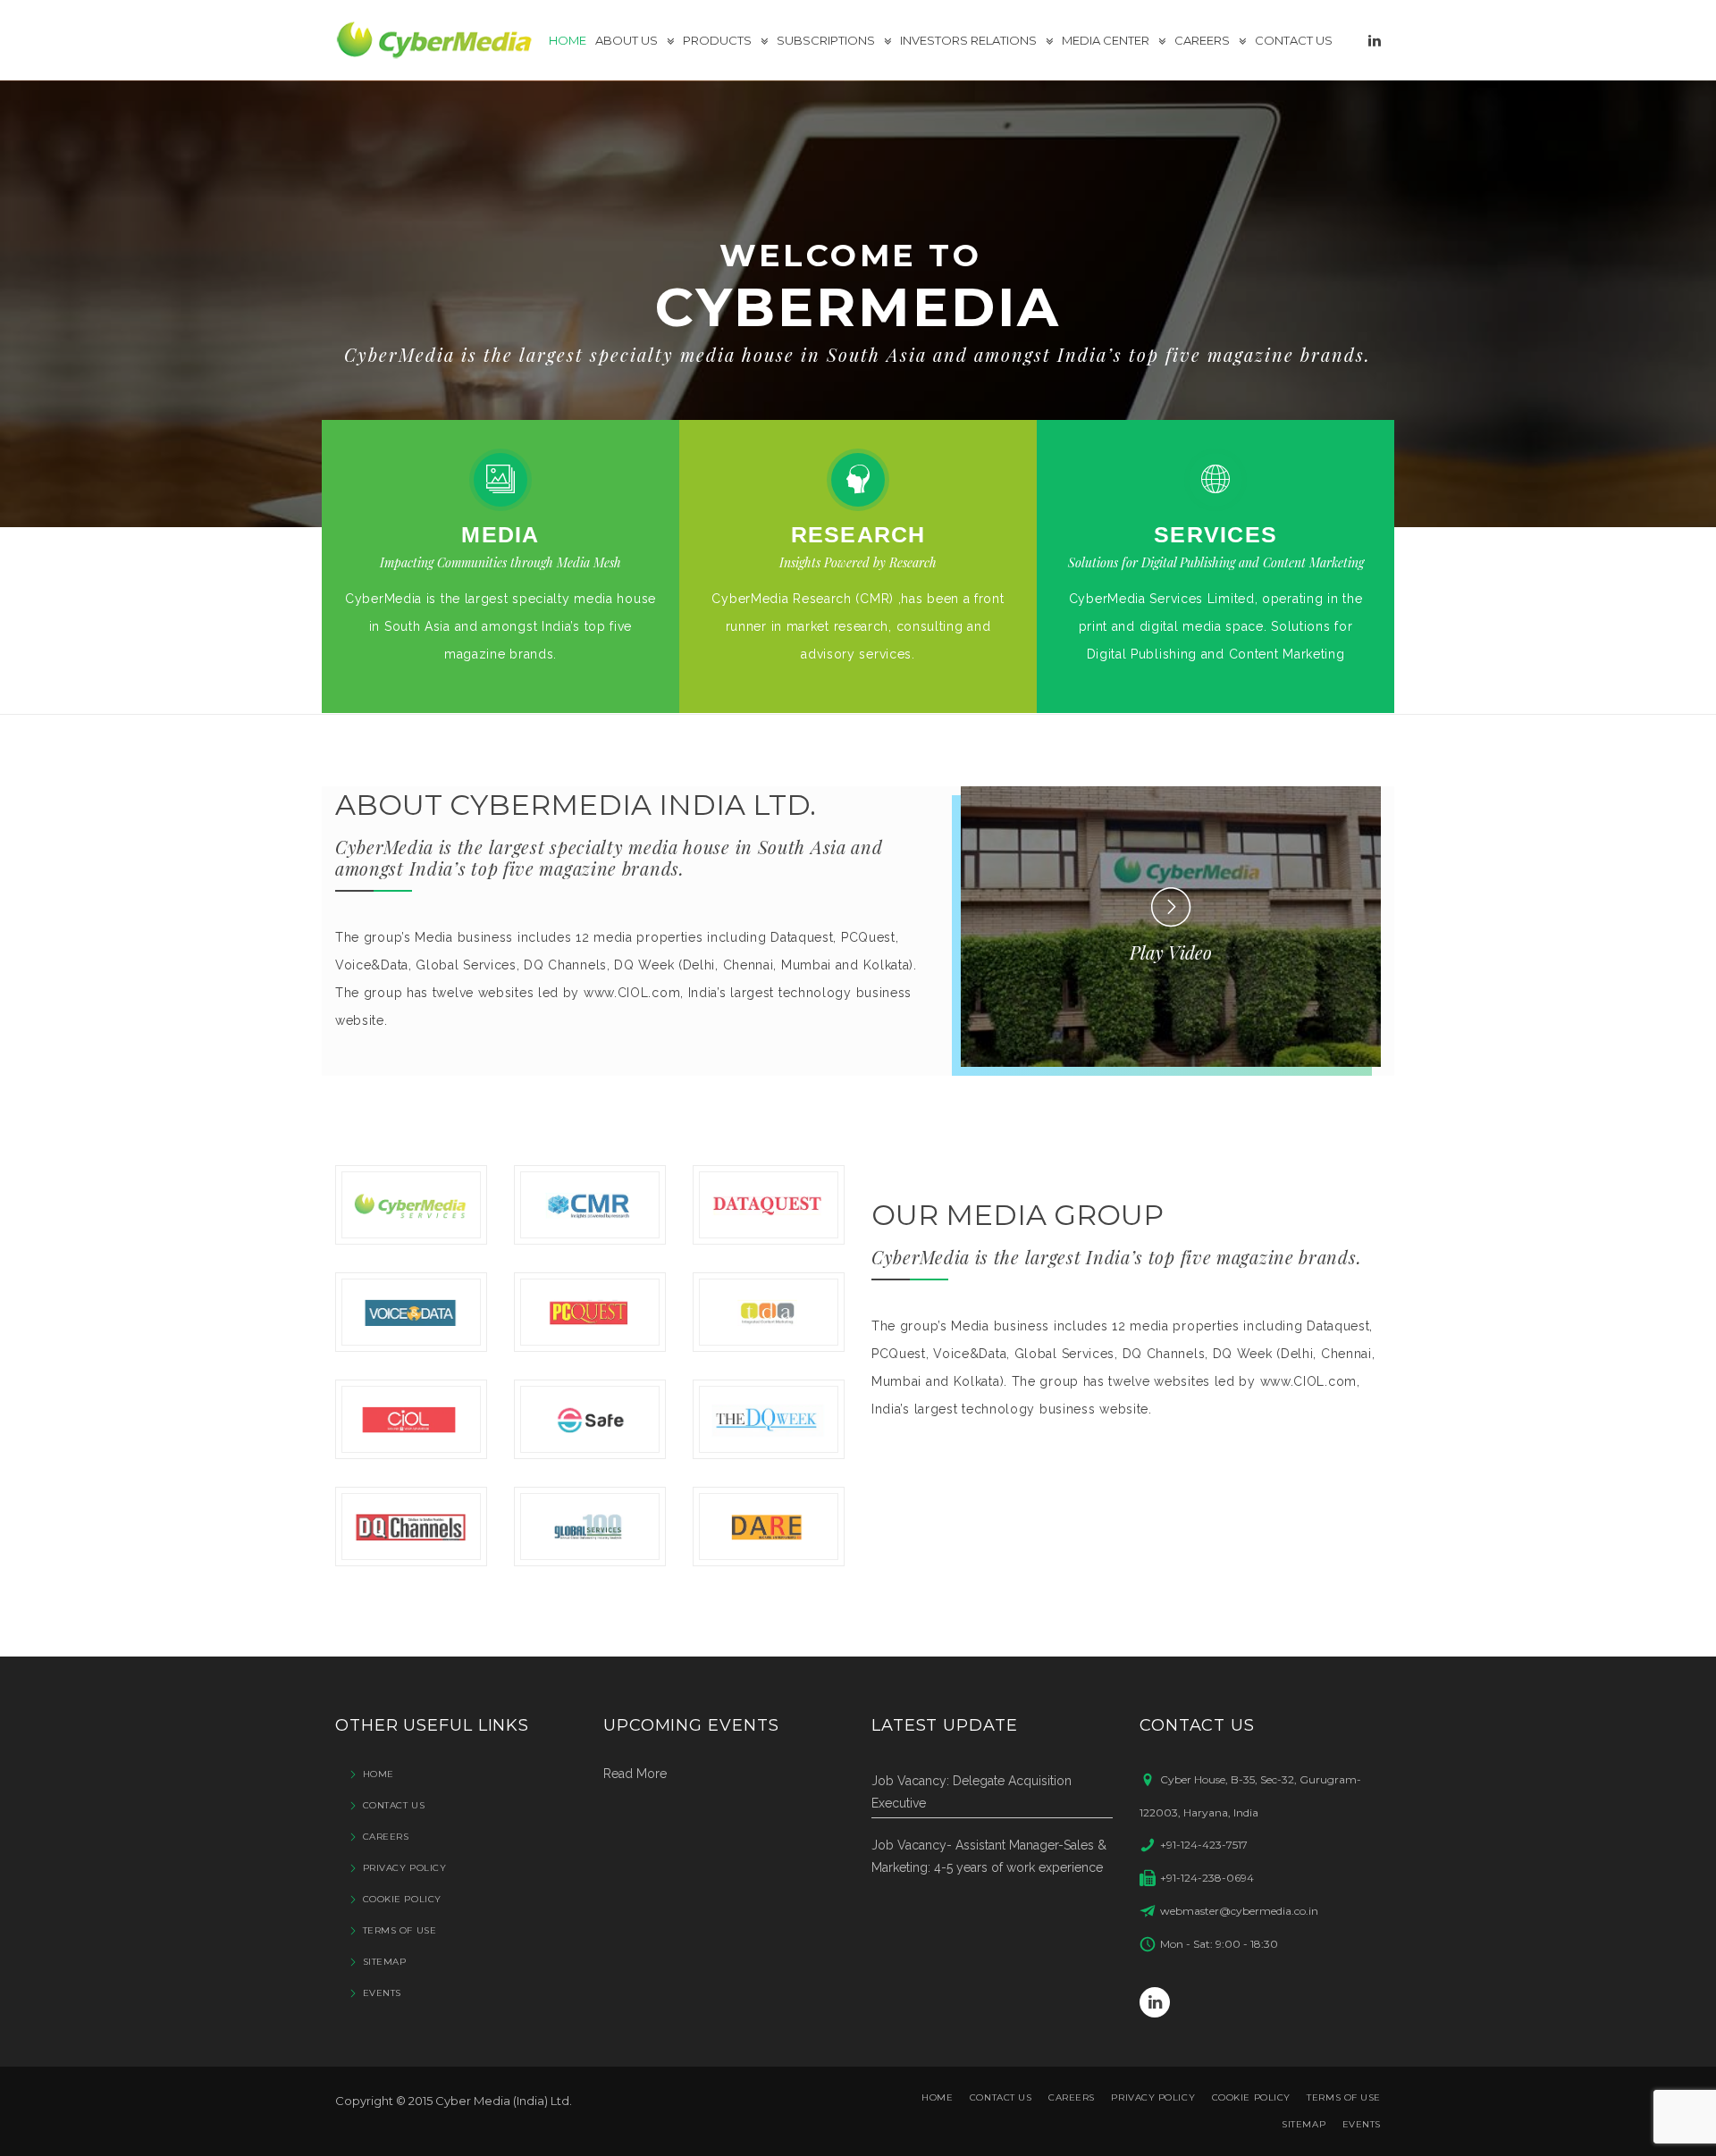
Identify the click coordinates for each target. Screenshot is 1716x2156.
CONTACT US (394, 1805)
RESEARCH (858, 534)
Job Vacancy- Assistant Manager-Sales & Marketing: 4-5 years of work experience (989, 1856)
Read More (635, 1774)
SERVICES (1215, 534)
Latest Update (945, 1724)
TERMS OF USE (400, 1930)
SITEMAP (384, 1962)
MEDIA (500, 534)
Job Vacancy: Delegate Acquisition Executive (972, 1792)
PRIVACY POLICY (404, 1868)
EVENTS (382, 1993)
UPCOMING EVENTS (691, 1724)
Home (379, 1774)
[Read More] (500, 480)
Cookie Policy (402, 1899)
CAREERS (386, 1837)
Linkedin (1155, 2002)
